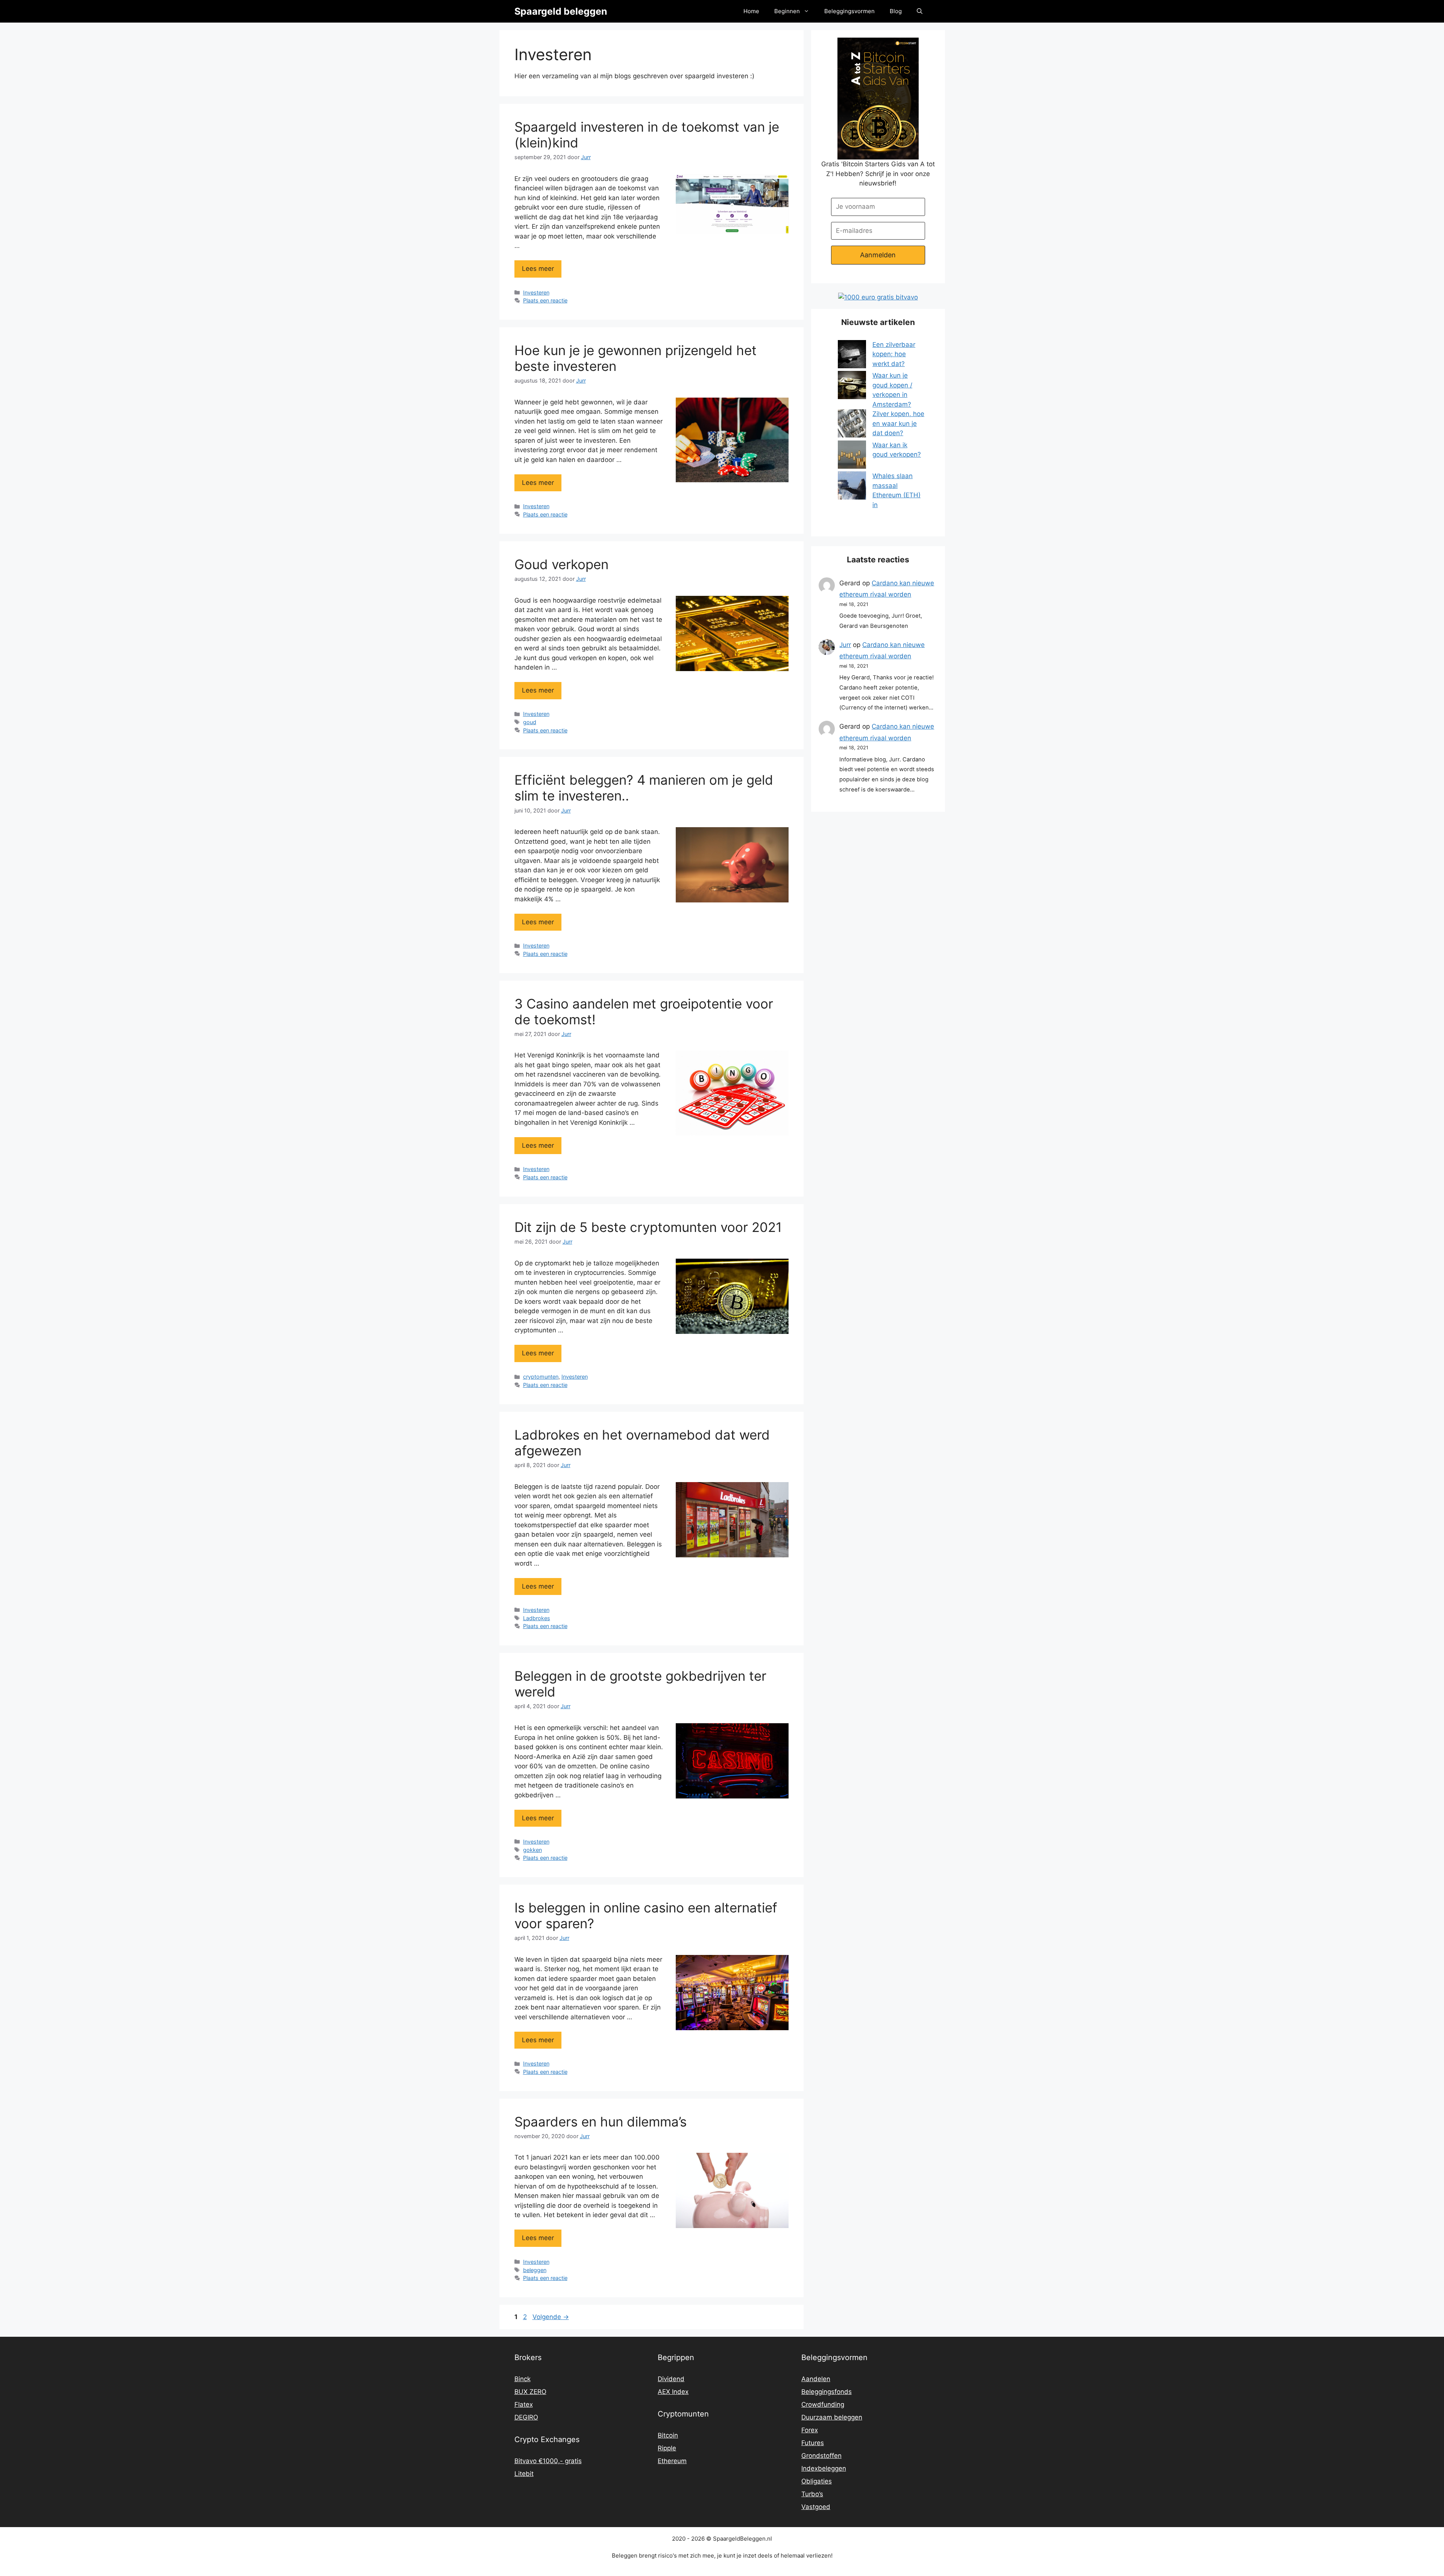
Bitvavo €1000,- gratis (548, 2461)
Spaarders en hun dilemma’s (601, 2122)
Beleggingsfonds (827, 2392)
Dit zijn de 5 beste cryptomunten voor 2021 (648, 1227)
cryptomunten (541, 1377)
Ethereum (672, 2461)
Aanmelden (878, 255)
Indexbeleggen (824, 2468)
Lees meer (538, 269)
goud (530, 722)
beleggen (535, 2270)
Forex (810, 2430)
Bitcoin (668, 2435)
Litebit (524, 2474)
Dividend (671, 2379)
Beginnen (787, 11)
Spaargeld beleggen (561, 11)
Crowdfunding (823, 2404)
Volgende (551, 2317)
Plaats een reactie (545, 300)
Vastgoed (816, 2507)
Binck (523, 2379)
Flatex (524, 2404)
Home (751, 11)
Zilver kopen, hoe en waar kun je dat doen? (898, 423)
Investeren (536, 292)
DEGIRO (526, 2417)
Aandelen (816, 2379)
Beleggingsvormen (849, 11)
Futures (813, 2443)
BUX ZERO (530, 2392)
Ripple (667, 2448)
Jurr (845, 645)
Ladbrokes (537, 1618)
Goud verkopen (561, 564)
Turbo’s (812, 2494)
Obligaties (817, 2481)
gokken (532, 1850)
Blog (896, 11)
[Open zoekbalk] (920, 11)
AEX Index (673, 2392)
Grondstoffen (821, 2456)
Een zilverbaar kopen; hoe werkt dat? (894, 354)
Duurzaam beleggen (832, 2417)
